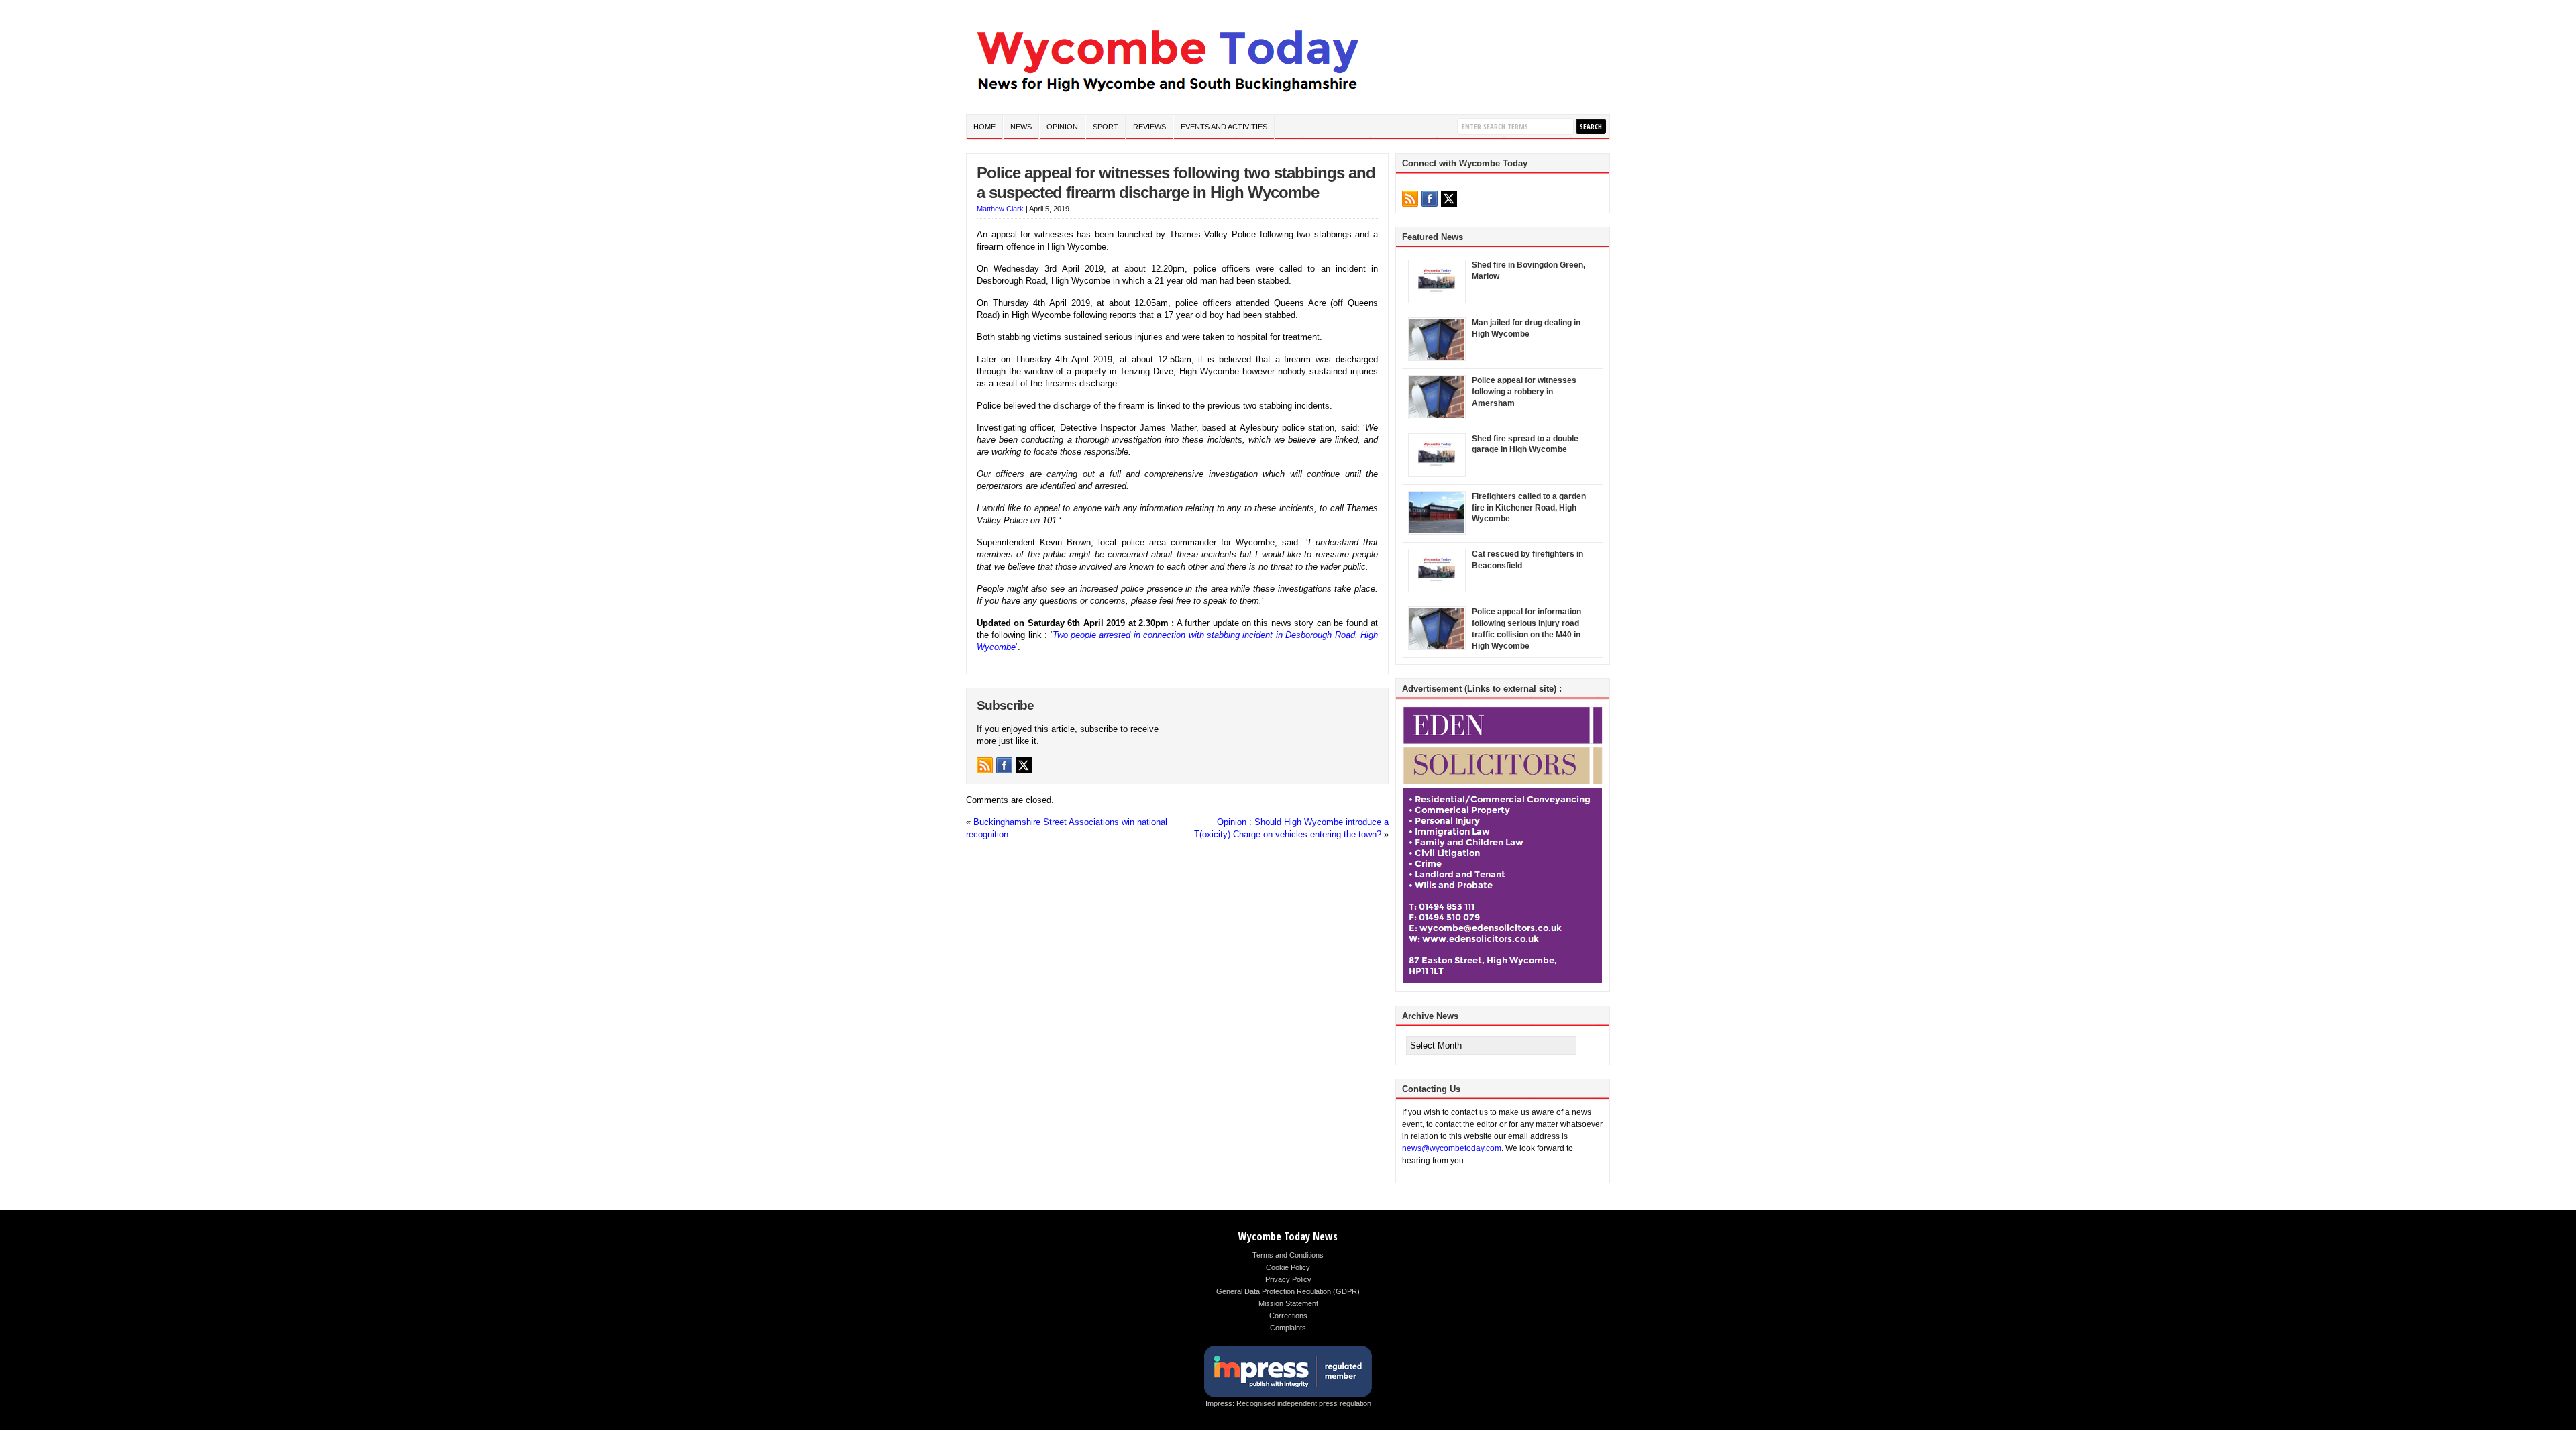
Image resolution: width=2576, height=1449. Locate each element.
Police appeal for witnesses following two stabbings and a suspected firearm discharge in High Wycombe (1176, 182)
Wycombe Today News (1288, 1236)
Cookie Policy (1288, 1267)
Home (984, 127)
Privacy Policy (1288, 1279)
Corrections (1288, 1316)
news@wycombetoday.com (1452, 1148)
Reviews (1149, 127)
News (1021, 127)
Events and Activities (1224, 127)
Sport (1106, 127)
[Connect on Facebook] (1004, 765)
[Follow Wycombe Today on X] (1024, 765)
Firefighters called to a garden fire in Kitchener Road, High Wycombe (1529, 508)
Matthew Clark (1000, 209)
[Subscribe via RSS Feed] (985, 765)
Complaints (1288, 1328)
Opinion (1062, 127)
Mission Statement (1288, 1303)
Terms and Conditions (1288, 1255)
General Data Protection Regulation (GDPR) (1288, 1291)
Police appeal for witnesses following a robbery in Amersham (1524, 392)
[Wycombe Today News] (1167, 95)
